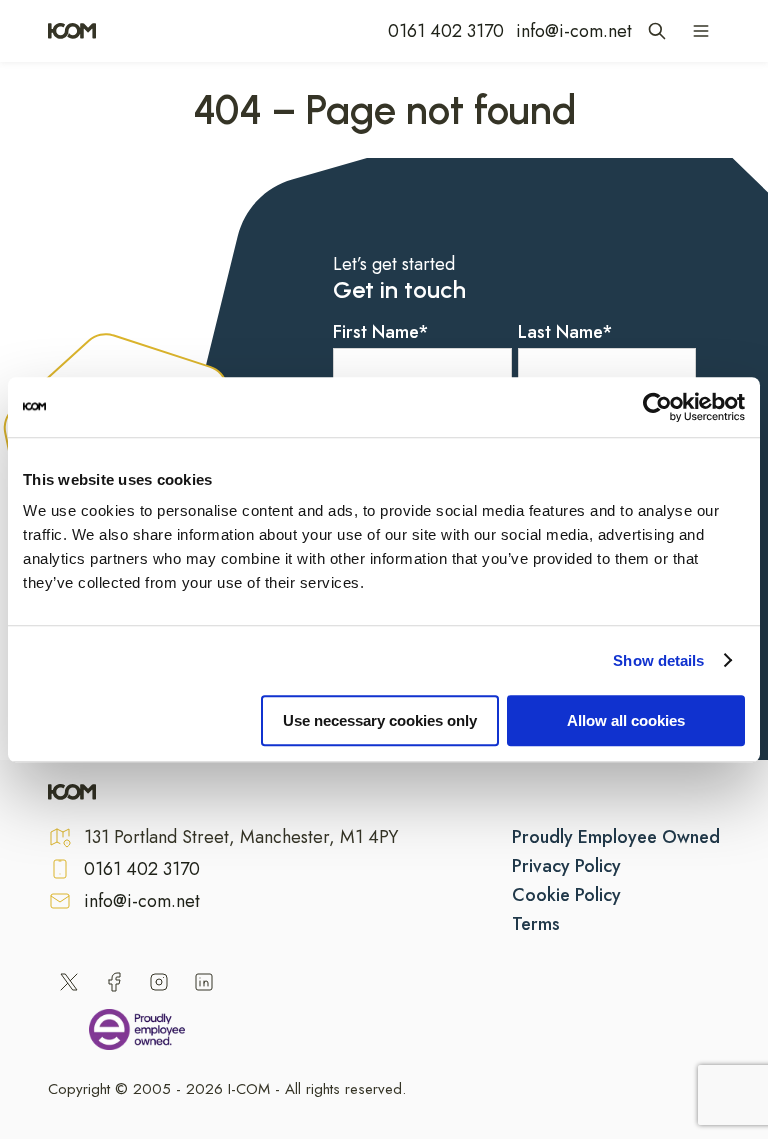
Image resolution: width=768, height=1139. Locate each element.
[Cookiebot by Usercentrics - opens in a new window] (657, 407)
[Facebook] (114, 982)
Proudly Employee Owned (616, 837)
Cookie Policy (566, 895)
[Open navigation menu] (701, 31)
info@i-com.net (574, 31)
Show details (658, 660)
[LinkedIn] (204, 982)
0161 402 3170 (446, 31)
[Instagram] (159, 982)
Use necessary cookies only (380, 720)
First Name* (381, 332)
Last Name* (565, 332)
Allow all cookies (626, 720)
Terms (536, 924)
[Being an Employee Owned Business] (137, 1033)
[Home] (72, 31)
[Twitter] (69, 982)
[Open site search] (657, 31)
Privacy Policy (566, 866)
